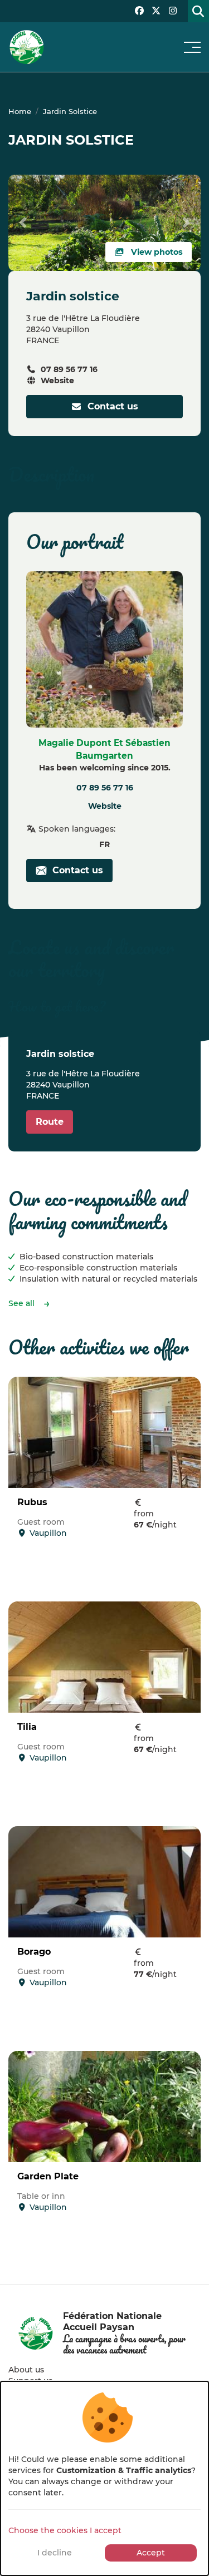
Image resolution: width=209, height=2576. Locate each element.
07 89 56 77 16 (69, 369)
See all (21, 1303)
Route (50, 1122)
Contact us (110, 406)
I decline (55, 2553)
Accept (151, 2553)
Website (57, 380)
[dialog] (104, 2478)
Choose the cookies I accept (65, 2530)
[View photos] (104, 222)
